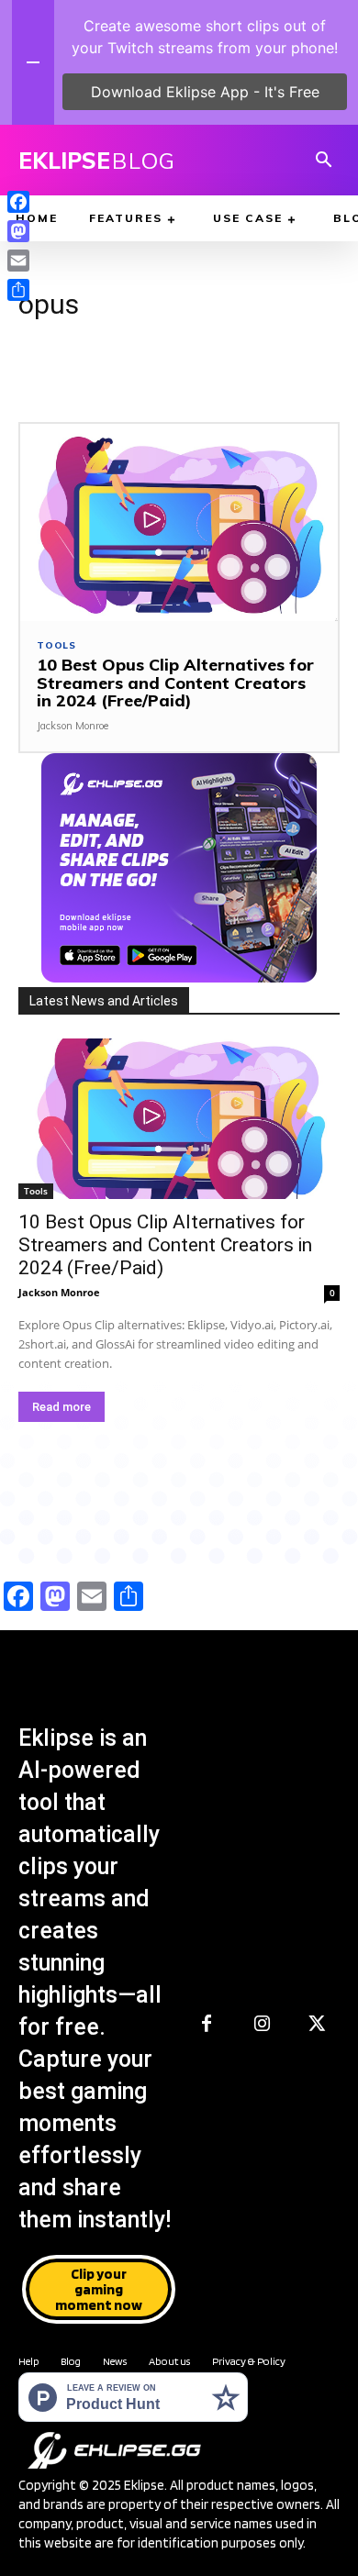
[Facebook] (207, 2025)
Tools (56, 646)
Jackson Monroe (73, 726)
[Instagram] (262, 2025)
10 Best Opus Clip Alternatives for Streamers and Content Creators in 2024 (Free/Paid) (175, 683)
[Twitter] (317, 2025)
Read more (62, 1407)
